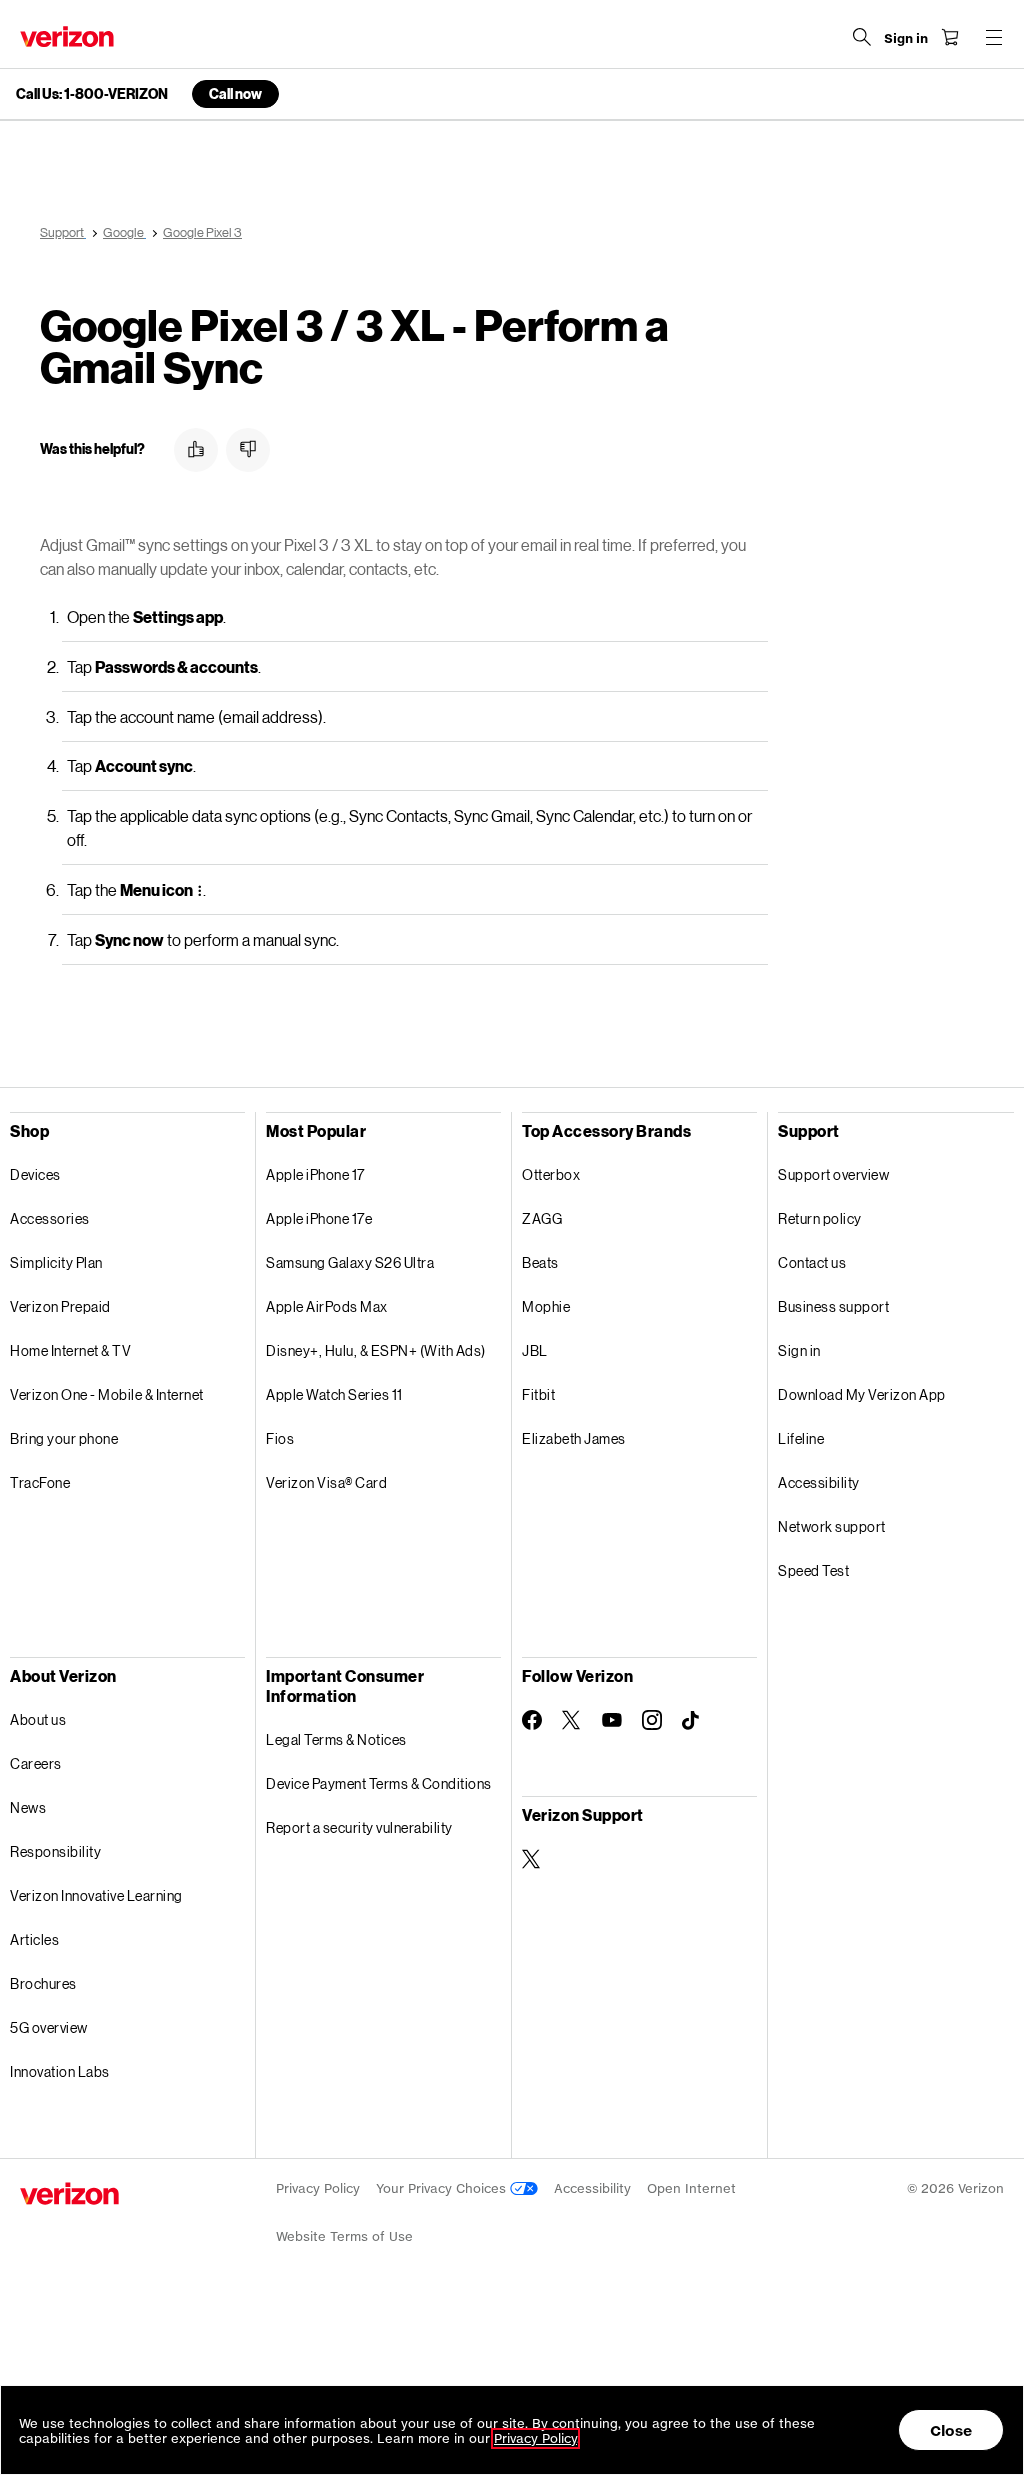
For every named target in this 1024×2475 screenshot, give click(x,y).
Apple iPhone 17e (319, 1218)
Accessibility (819, 1482)
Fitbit (538, 1394)
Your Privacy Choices (443, 2188)
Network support (832, 1526)
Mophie (546, 1306)
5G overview (49, 2027)
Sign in (799, 1350)
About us (38, 1719)
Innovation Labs (60, 2071)
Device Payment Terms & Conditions (379, 1783)
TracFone (40, 1482)
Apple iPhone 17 (315, 1174)
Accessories (50, 1218)
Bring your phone (64, 1438)
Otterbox (551, 1174)
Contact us (812, 1262)
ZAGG (542, 1218)
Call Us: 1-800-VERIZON (92, 94)
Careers (36, 1763)
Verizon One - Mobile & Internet (107, 1394)
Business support (833, 1306)
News (28, 1807)
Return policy (820, 1218)
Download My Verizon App (862, 1394)
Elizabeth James (574, 1438)
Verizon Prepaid (60, 1306)
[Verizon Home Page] (67, 36)
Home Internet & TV (70, 1350)
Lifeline (801, 1438)
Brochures (43, 1983)
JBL (535, 1350)
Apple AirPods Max (327, 1306)
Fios (280, 1438)
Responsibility (55, 1851)
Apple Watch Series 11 (334, 1394)
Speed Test (813, 1570)
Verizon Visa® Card (326, 1482)
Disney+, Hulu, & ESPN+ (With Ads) (376, 1350)
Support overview (833, 1174)
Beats (540, 1262)
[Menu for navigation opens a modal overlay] (994, 37)
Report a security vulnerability (359, 1827)
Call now (235, 93)
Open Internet (691, 2188)
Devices (35, 1174)
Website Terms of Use (344, 2236)
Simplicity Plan (56, 1262)
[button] (196, 450)
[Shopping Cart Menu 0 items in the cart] (950, 37)
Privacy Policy (318, 2188)
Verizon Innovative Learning (96, 1895)
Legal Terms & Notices (336, 1739)
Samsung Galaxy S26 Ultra (350, 1262)
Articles (34, 1939)
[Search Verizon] (862, 37)
